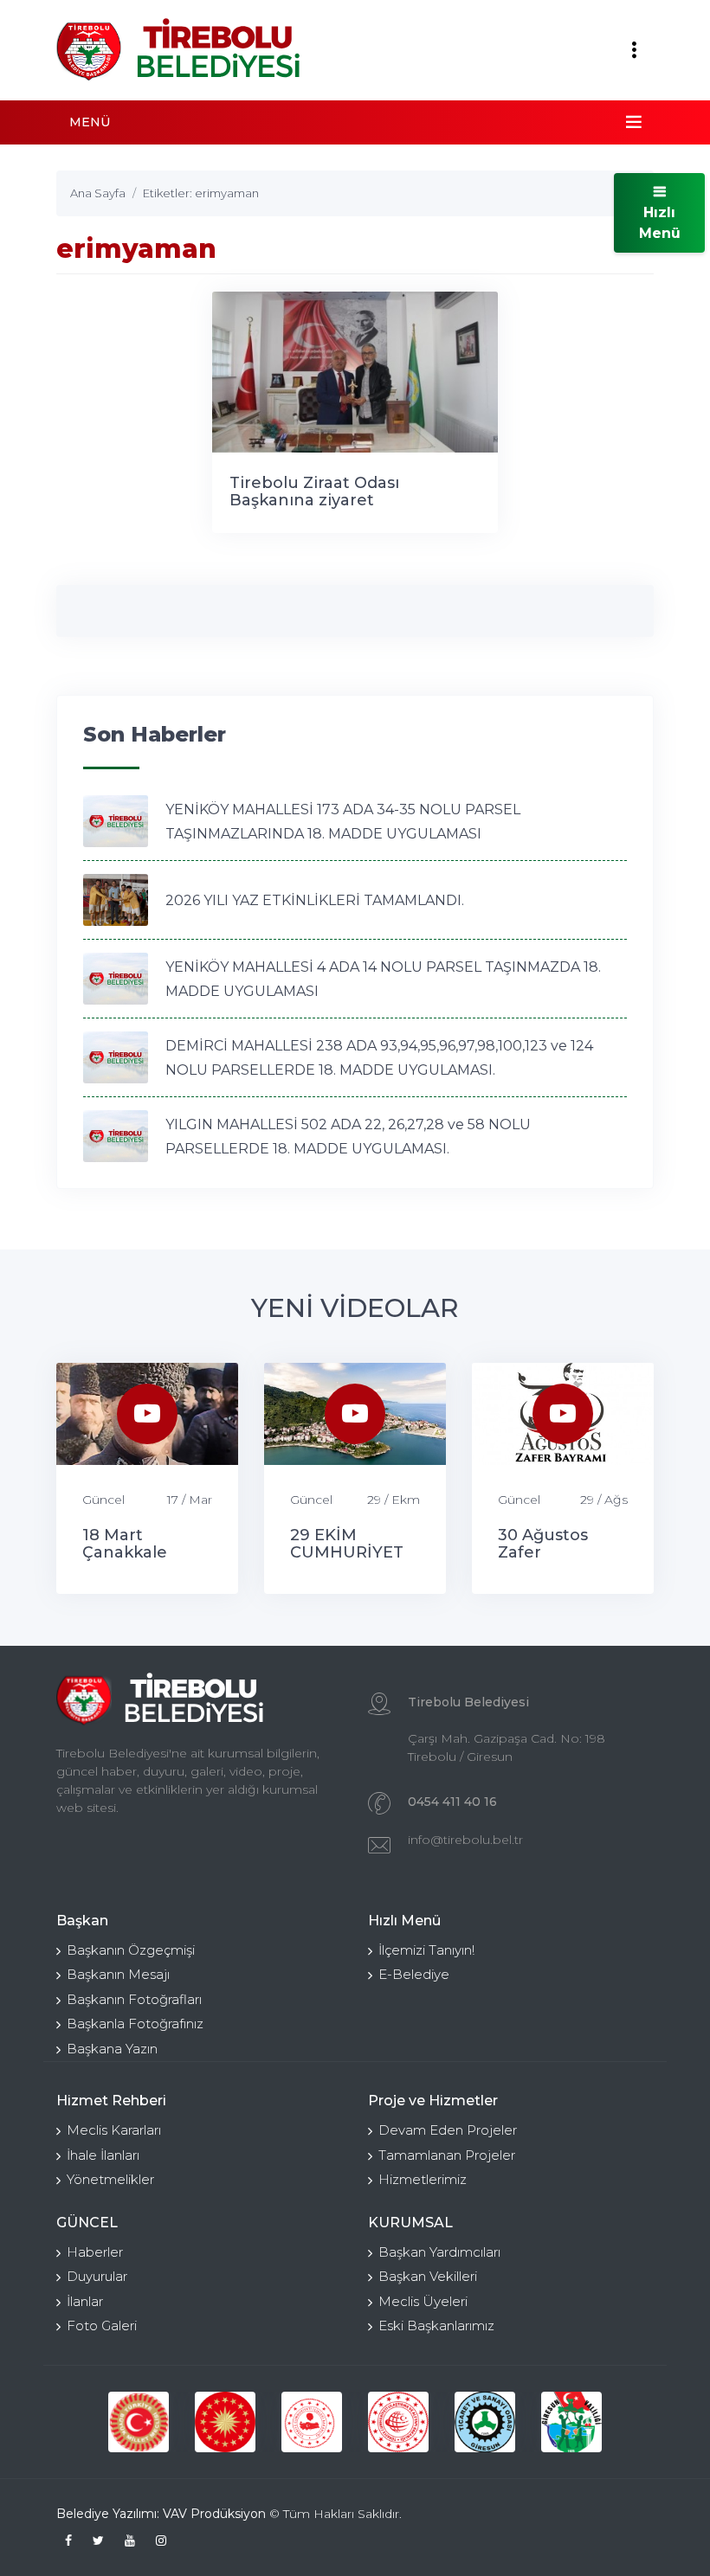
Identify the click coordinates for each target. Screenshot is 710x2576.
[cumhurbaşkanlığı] (225, 2422)
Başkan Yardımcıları (439, 2252)
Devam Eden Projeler (448, 2130)
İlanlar (85, 2301)
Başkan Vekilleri (428, 2276)
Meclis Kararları (114, 2130)
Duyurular (97, 2276)
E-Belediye (414, 1974)
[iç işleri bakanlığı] (312, 2422)
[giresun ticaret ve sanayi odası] (485, 2422)
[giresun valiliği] (571, 2422)
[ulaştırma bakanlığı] (398, 2422)
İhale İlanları (103, 2155)
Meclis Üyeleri (423, 2301)
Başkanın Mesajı (118, 1974)
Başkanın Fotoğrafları (134, 1999)
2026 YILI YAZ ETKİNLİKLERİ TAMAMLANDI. (315, 900)
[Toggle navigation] (634, 50)
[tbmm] (139, 2422)
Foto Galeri (102, 2325)
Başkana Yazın (112, 2049)
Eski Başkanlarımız (436, 2325)
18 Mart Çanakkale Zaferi (125, 1552)
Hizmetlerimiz (423, 2179)
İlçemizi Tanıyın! (426, 1950)
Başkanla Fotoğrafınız (135, 2024)
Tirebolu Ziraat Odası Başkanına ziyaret (314, 491)
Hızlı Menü (660, 223)
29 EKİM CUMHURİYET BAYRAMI (347, 1552)
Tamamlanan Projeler (447, 2155)
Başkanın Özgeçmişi (131, 1950)
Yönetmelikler (110, 2179)
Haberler (95, 2252)
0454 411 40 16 (452, 1802)
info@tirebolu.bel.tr (465, 1840)
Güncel (103, 1500)
